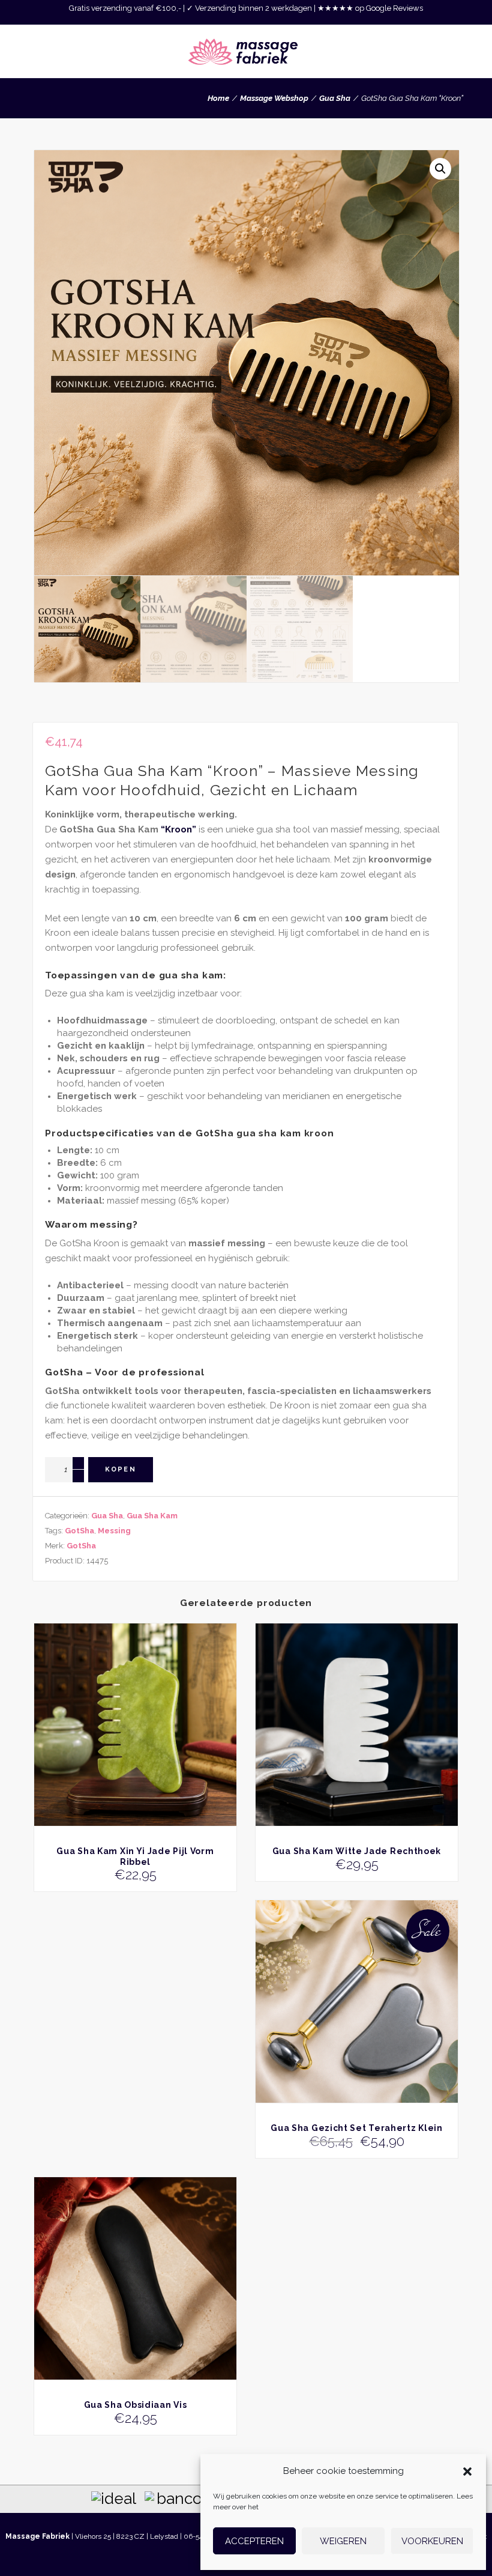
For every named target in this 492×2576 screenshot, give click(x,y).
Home (218, 98)
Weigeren (343, 2541)
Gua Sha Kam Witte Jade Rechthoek (357, 1851)
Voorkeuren (432, 2541)
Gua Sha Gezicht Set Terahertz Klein (357, 2128)
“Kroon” (178, 829)
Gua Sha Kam (152, 1516)
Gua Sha (335, 98)
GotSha (79, 1531)
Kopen (121, 1469)
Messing (114, 1531)
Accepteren (254, 2541)
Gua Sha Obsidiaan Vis (136, 2405)
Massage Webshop (274, 98)
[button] (467, 2471)
